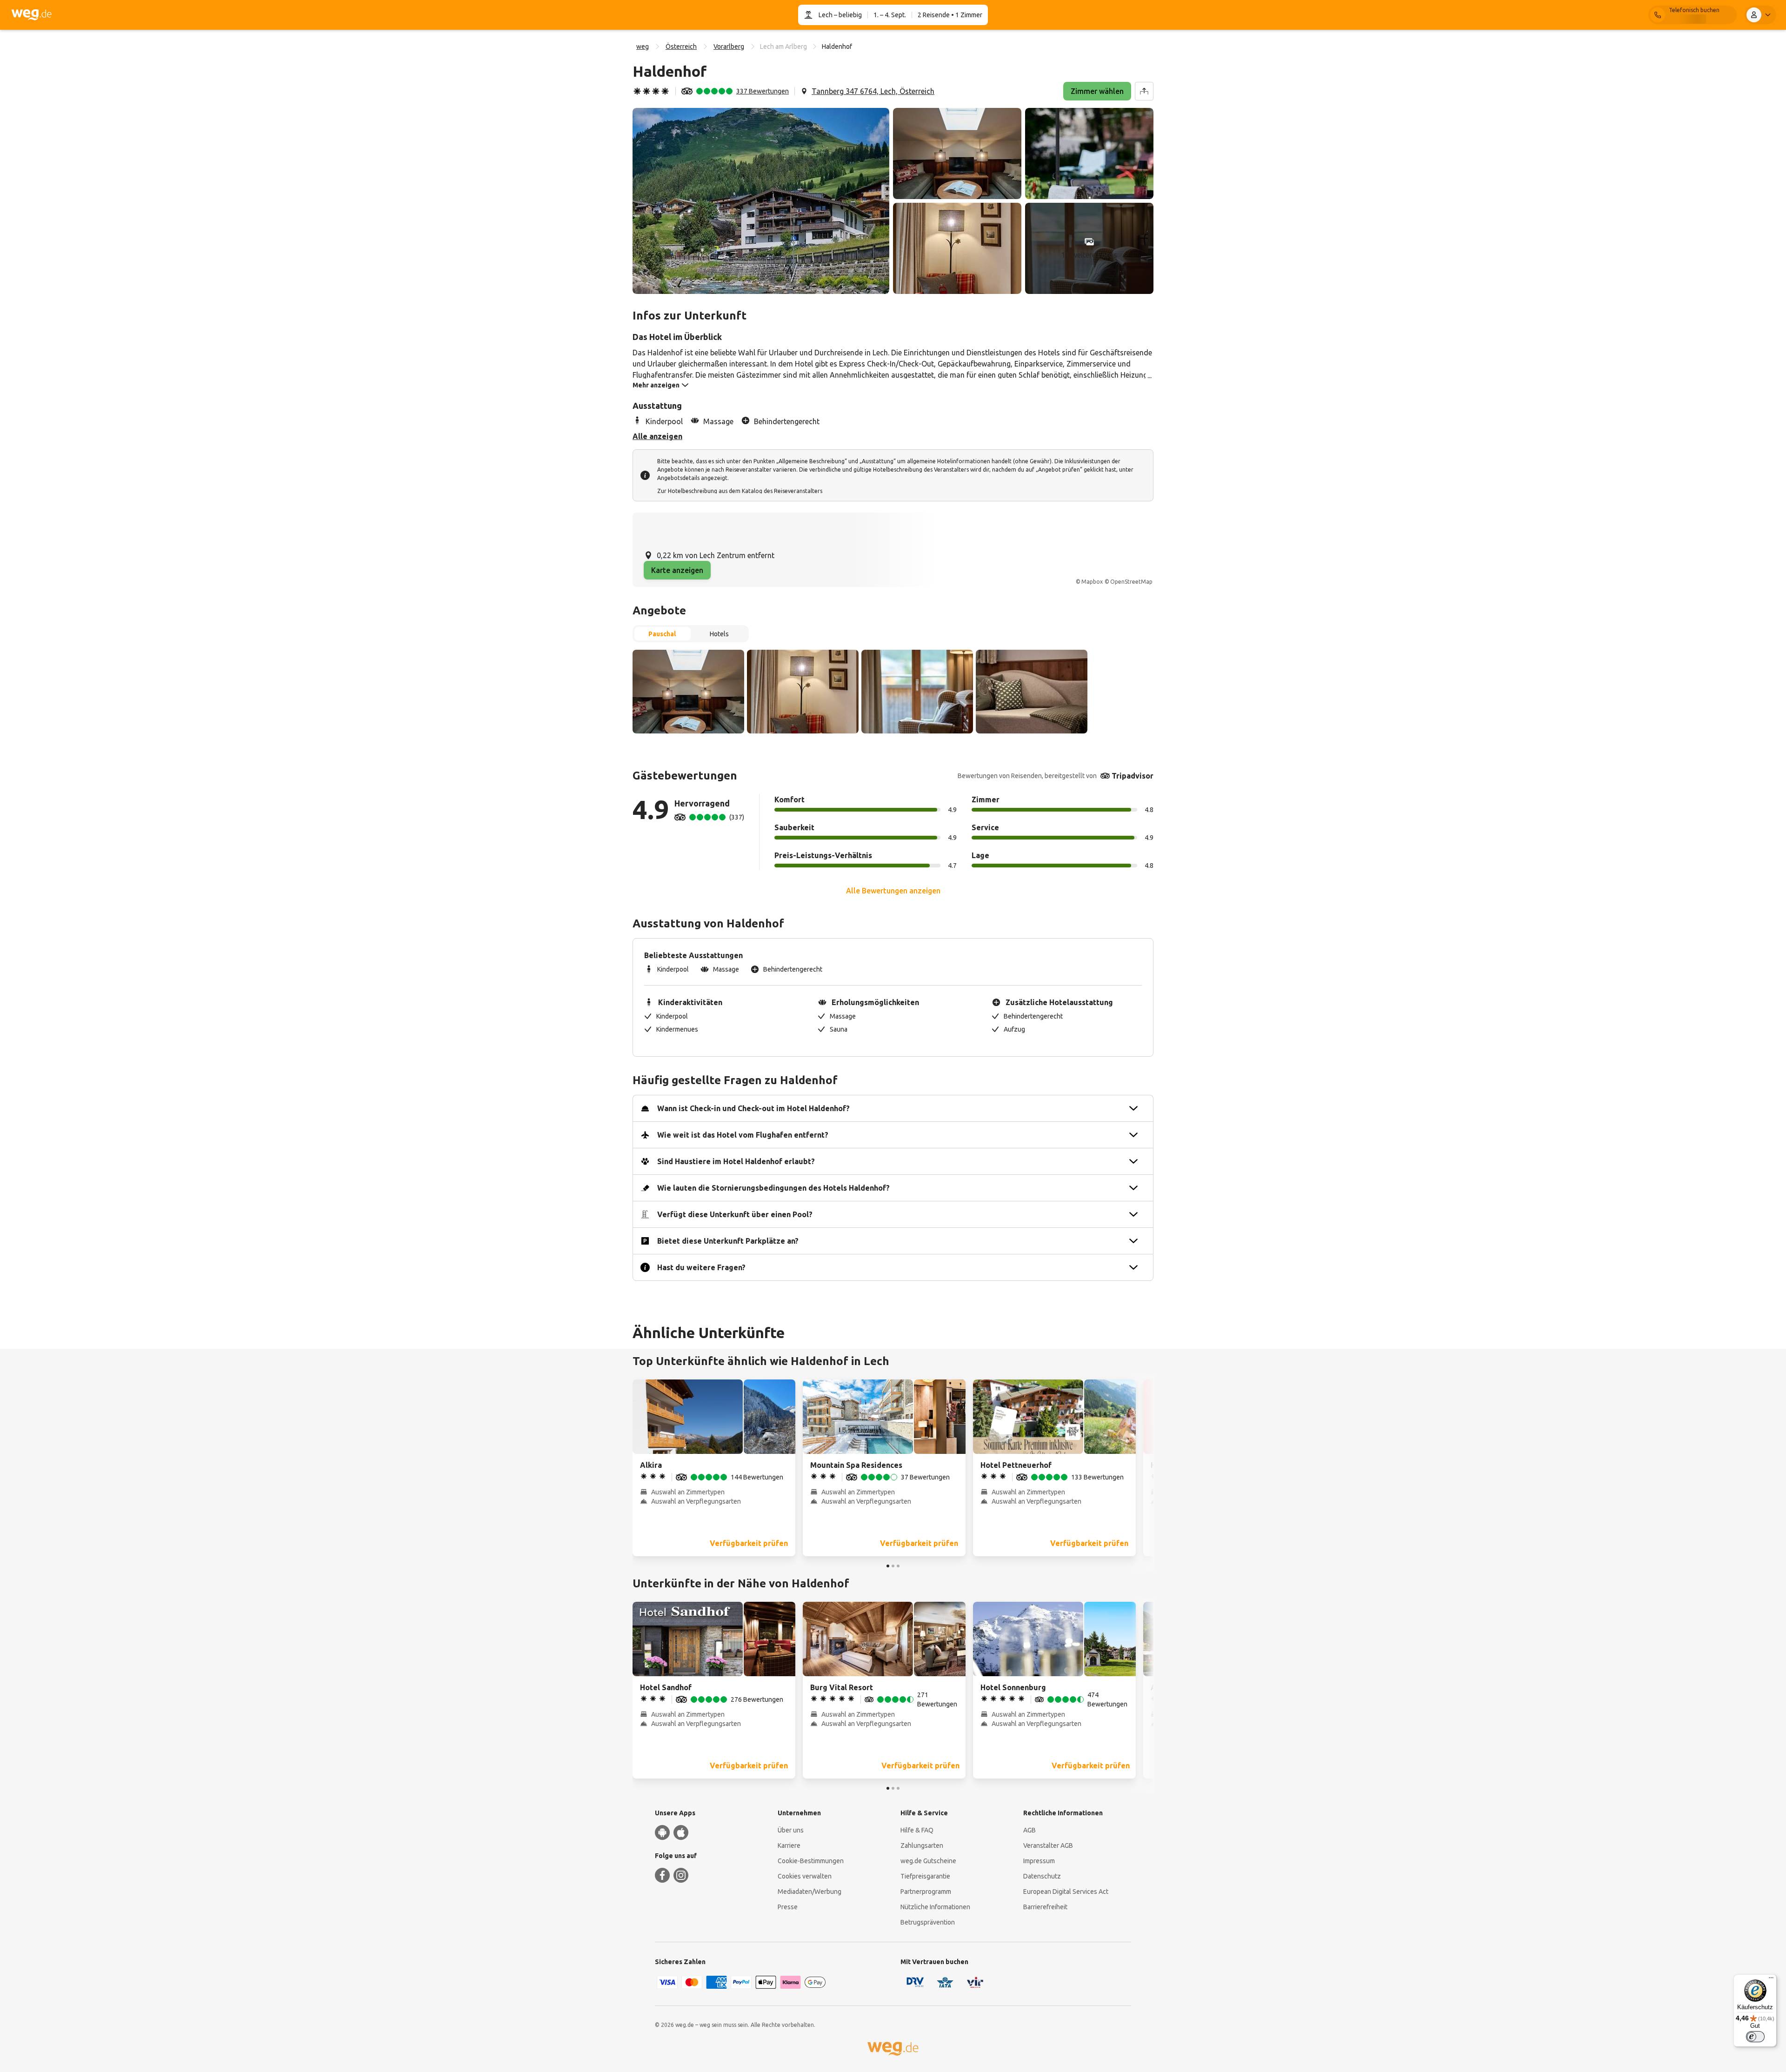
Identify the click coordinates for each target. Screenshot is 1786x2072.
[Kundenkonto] (1760, 15)
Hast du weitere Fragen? (701, 1267)
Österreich (681, 47)
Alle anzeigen (657, 436)
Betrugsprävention (928, 1922)
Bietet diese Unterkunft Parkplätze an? (728, 1241)
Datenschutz (1042, 1876)
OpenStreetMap (1131, 582)
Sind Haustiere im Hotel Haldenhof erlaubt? (736, 1161)
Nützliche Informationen (935, 1907)
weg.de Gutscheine (928, 1861)
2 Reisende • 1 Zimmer (950, 15)
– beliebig (847, 15)
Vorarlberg (729, 47)
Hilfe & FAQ (917, 1830)
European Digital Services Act (1066, 1892)
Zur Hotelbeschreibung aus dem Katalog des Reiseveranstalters (740, 491)
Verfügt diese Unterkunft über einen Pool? (735, 1214)
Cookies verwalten (805, 1876)
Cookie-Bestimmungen (811, 1861)
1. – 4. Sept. (890, 15)
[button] (761, 201)
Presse (788, 1907)
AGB (1030, 1830)
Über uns (791, 1830)
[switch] (1755, 2037)
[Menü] (1771, 1980)
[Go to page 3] (898, 1566)
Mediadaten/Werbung (810, 1892)
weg (643, 47)
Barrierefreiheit (1045, 1907)
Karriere (789, 1845)
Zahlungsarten (922, 1845)
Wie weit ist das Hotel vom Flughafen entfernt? (743, 1135)
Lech (826, 15)
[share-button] (1144, 91)
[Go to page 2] (893, 1566)
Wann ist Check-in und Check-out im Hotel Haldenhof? (753, 1108)
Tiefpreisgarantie (925, 1876)
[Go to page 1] (888, 1566)
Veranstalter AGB (1048, 1845)
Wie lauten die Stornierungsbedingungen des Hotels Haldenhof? (773, 1188)
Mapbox (1092, 582)
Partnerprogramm (926, 1892)
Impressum (1039, 1861)
